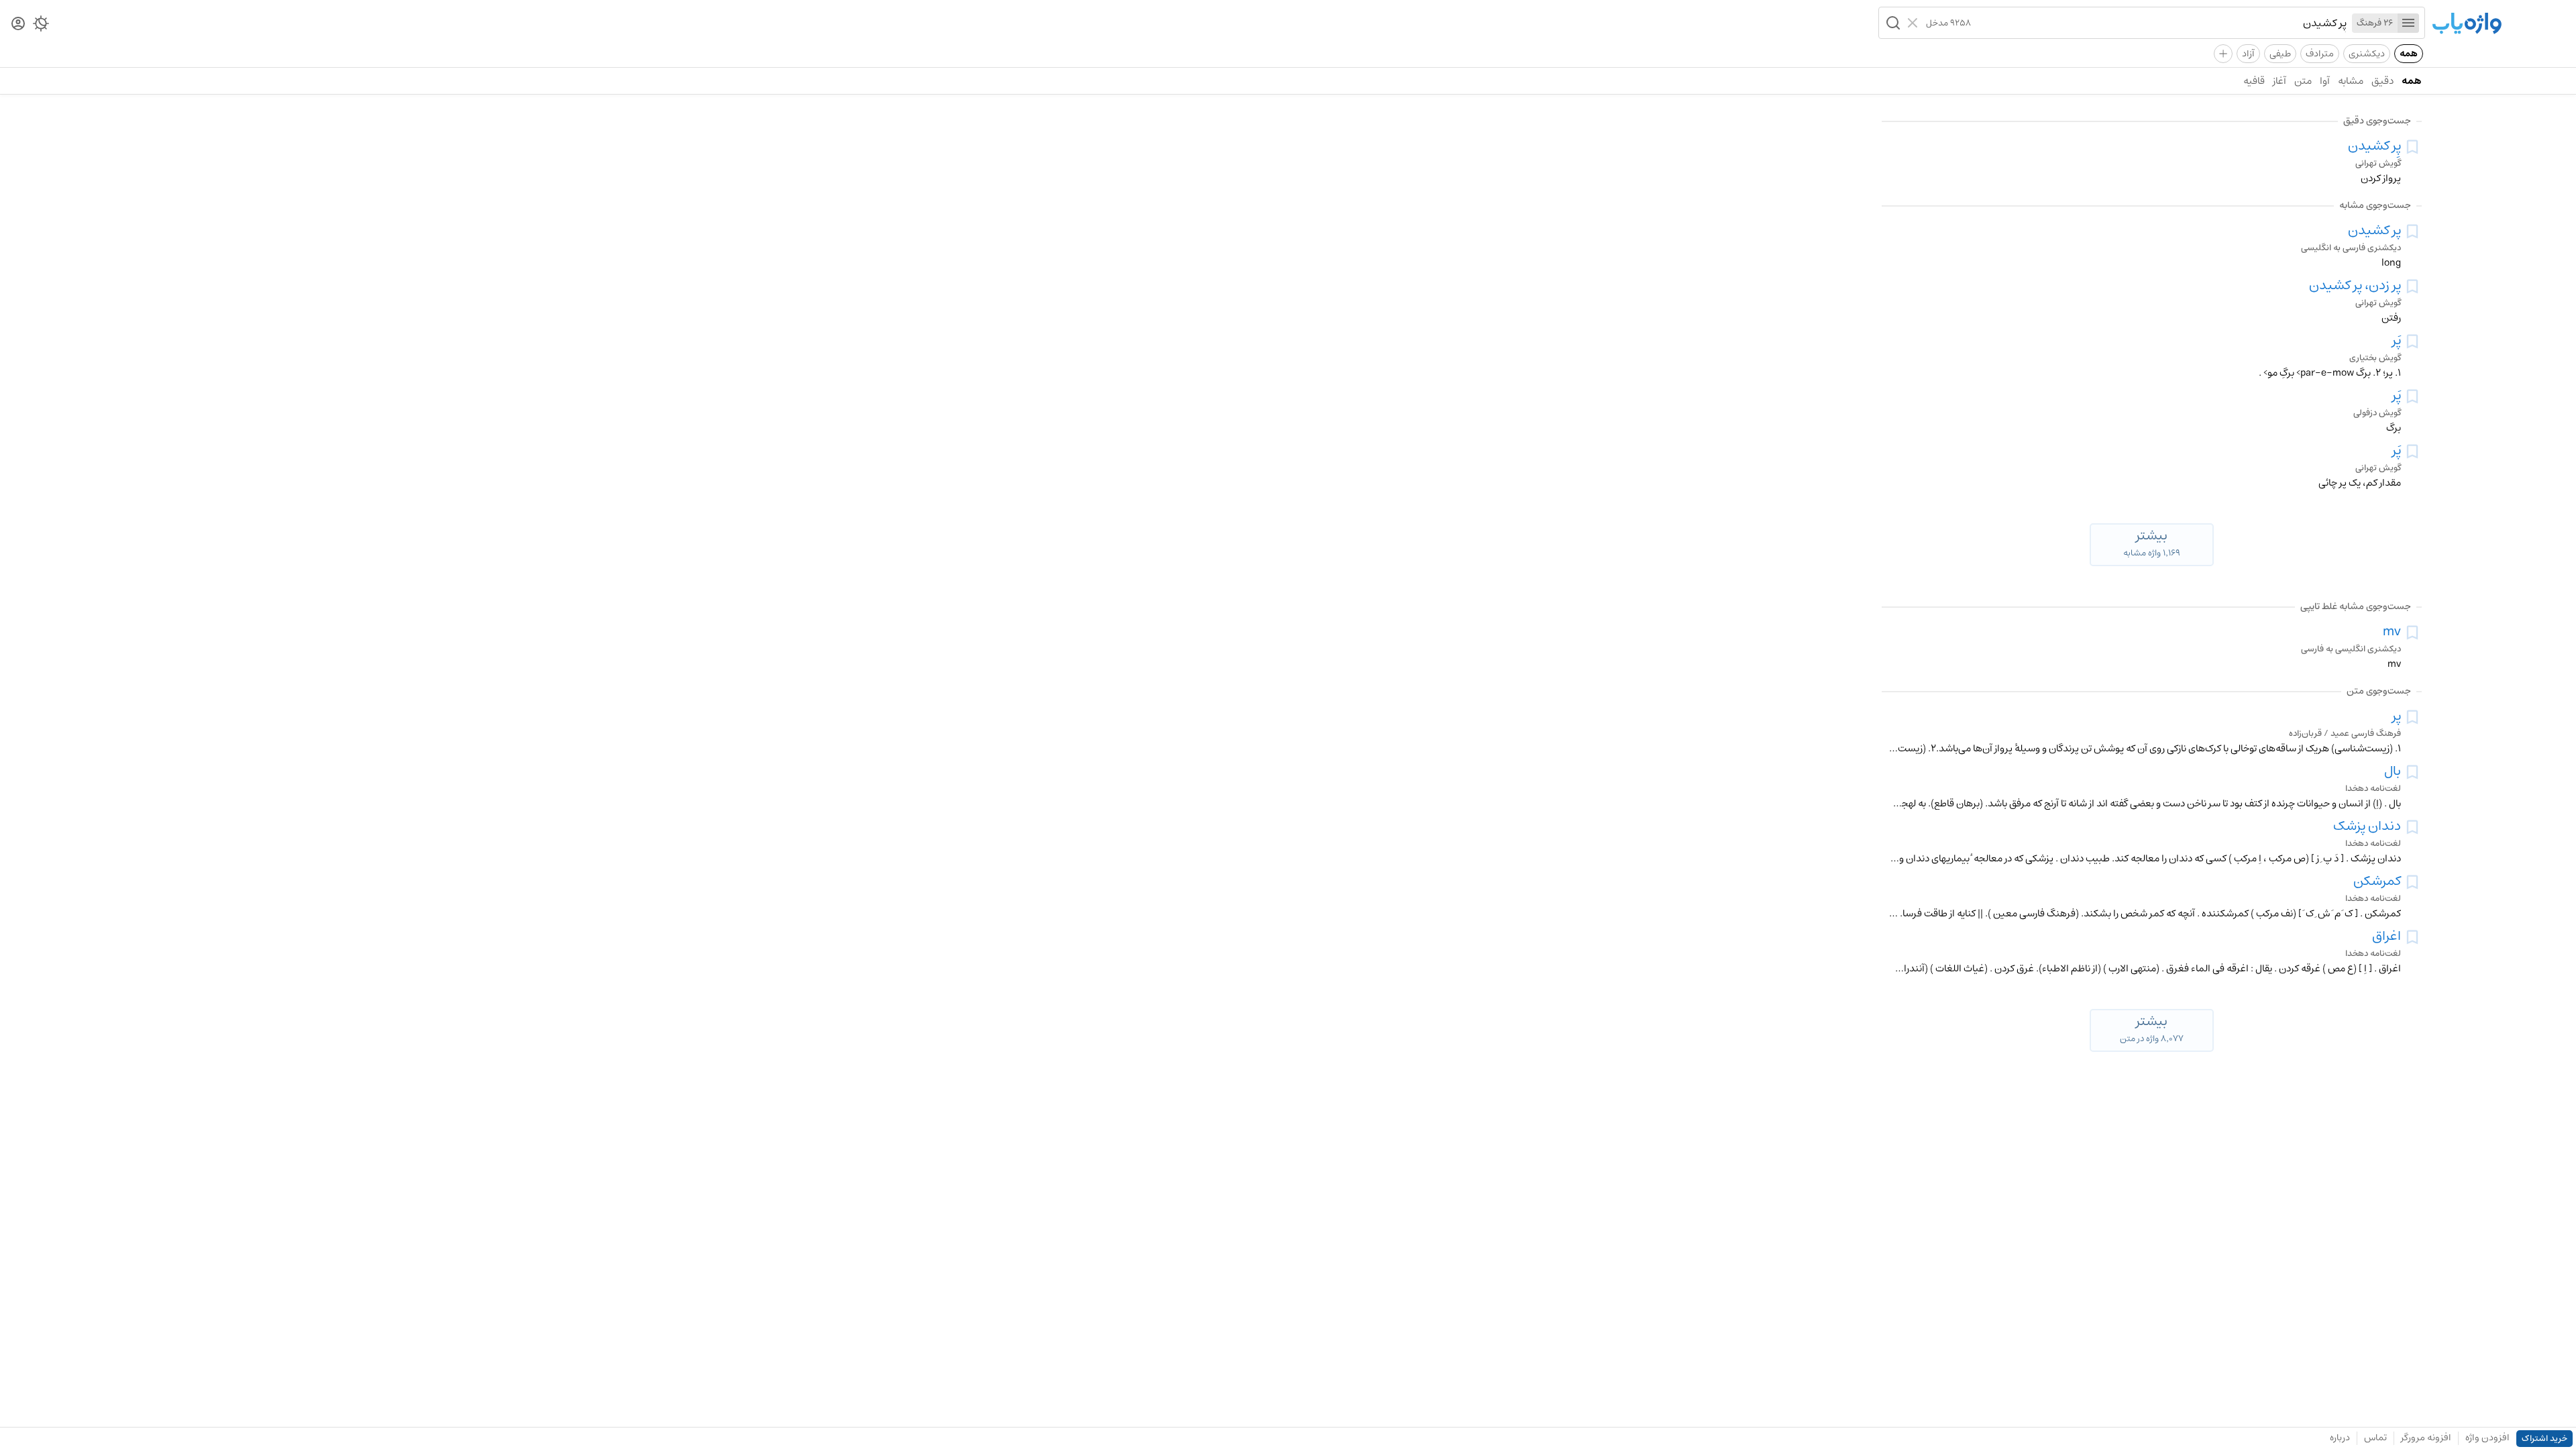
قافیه (2254, 81)
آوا (2325, 81)
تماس (2375, 1438)
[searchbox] (2159, 23)
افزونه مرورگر (2426, 1438)
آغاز (2279, 81)
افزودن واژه (2487, 1438)
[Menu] (2408, 23)
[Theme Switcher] (41, 26)
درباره (2340, 1438)
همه (2409, 54)
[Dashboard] (18, 24)
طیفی (2280, 54)
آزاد (2248, 54)
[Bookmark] (2412, 147)
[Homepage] (2467, 24)
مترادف (2320, 54)
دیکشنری (2367, 54)
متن (2303, 81)
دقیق (2382, 81)
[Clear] (1914, 23)
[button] (1892, 23)
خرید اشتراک (2544, 1439)
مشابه (2351, 81)
